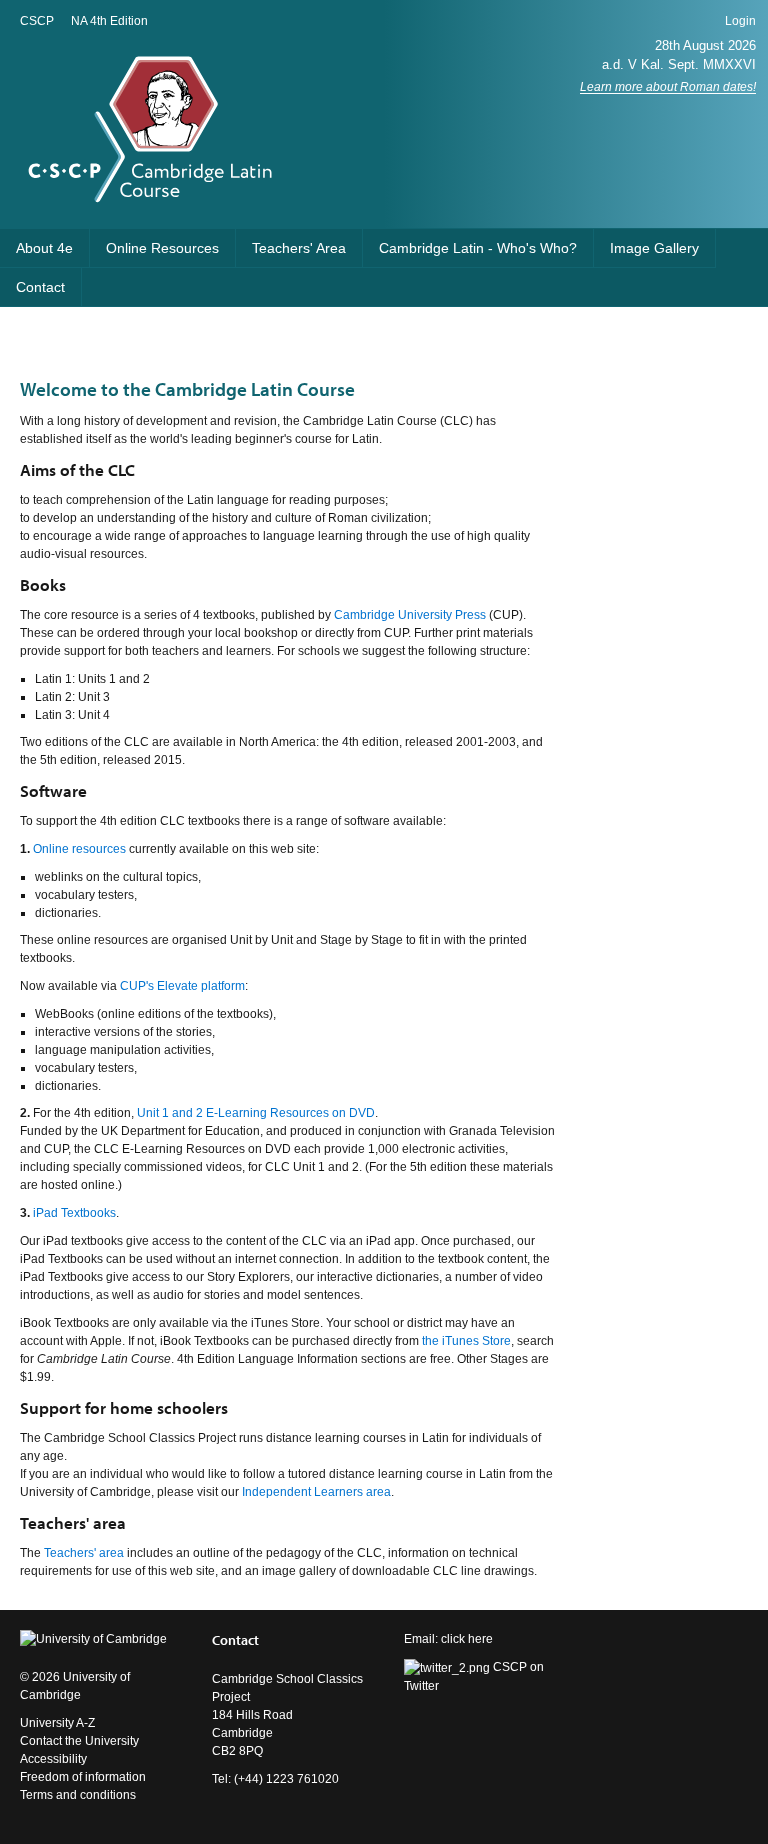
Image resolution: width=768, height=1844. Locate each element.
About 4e (44, 248)
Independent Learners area (316, 1492)
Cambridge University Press (410, 615)
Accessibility (53, 1759)
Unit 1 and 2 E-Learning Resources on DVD (256, 1113)
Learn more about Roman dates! (668, 87)
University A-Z (57, 1723)
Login (740, 21)
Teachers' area (84, 1553)
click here (467, 1639)
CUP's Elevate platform (182, 986)
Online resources (79, 849)
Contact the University (79, 1741)
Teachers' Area (299, 248)
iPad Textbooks (74, 1213)
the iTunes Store (466, 1341)
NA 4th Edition (109, 21)
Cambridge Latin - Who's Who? (478, 248)
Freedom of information (83, 1777)
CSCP (37, 21)
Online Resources (162, 248)
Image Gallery (654, 248)
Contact (40, 287)
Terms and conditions (78, 1795)
